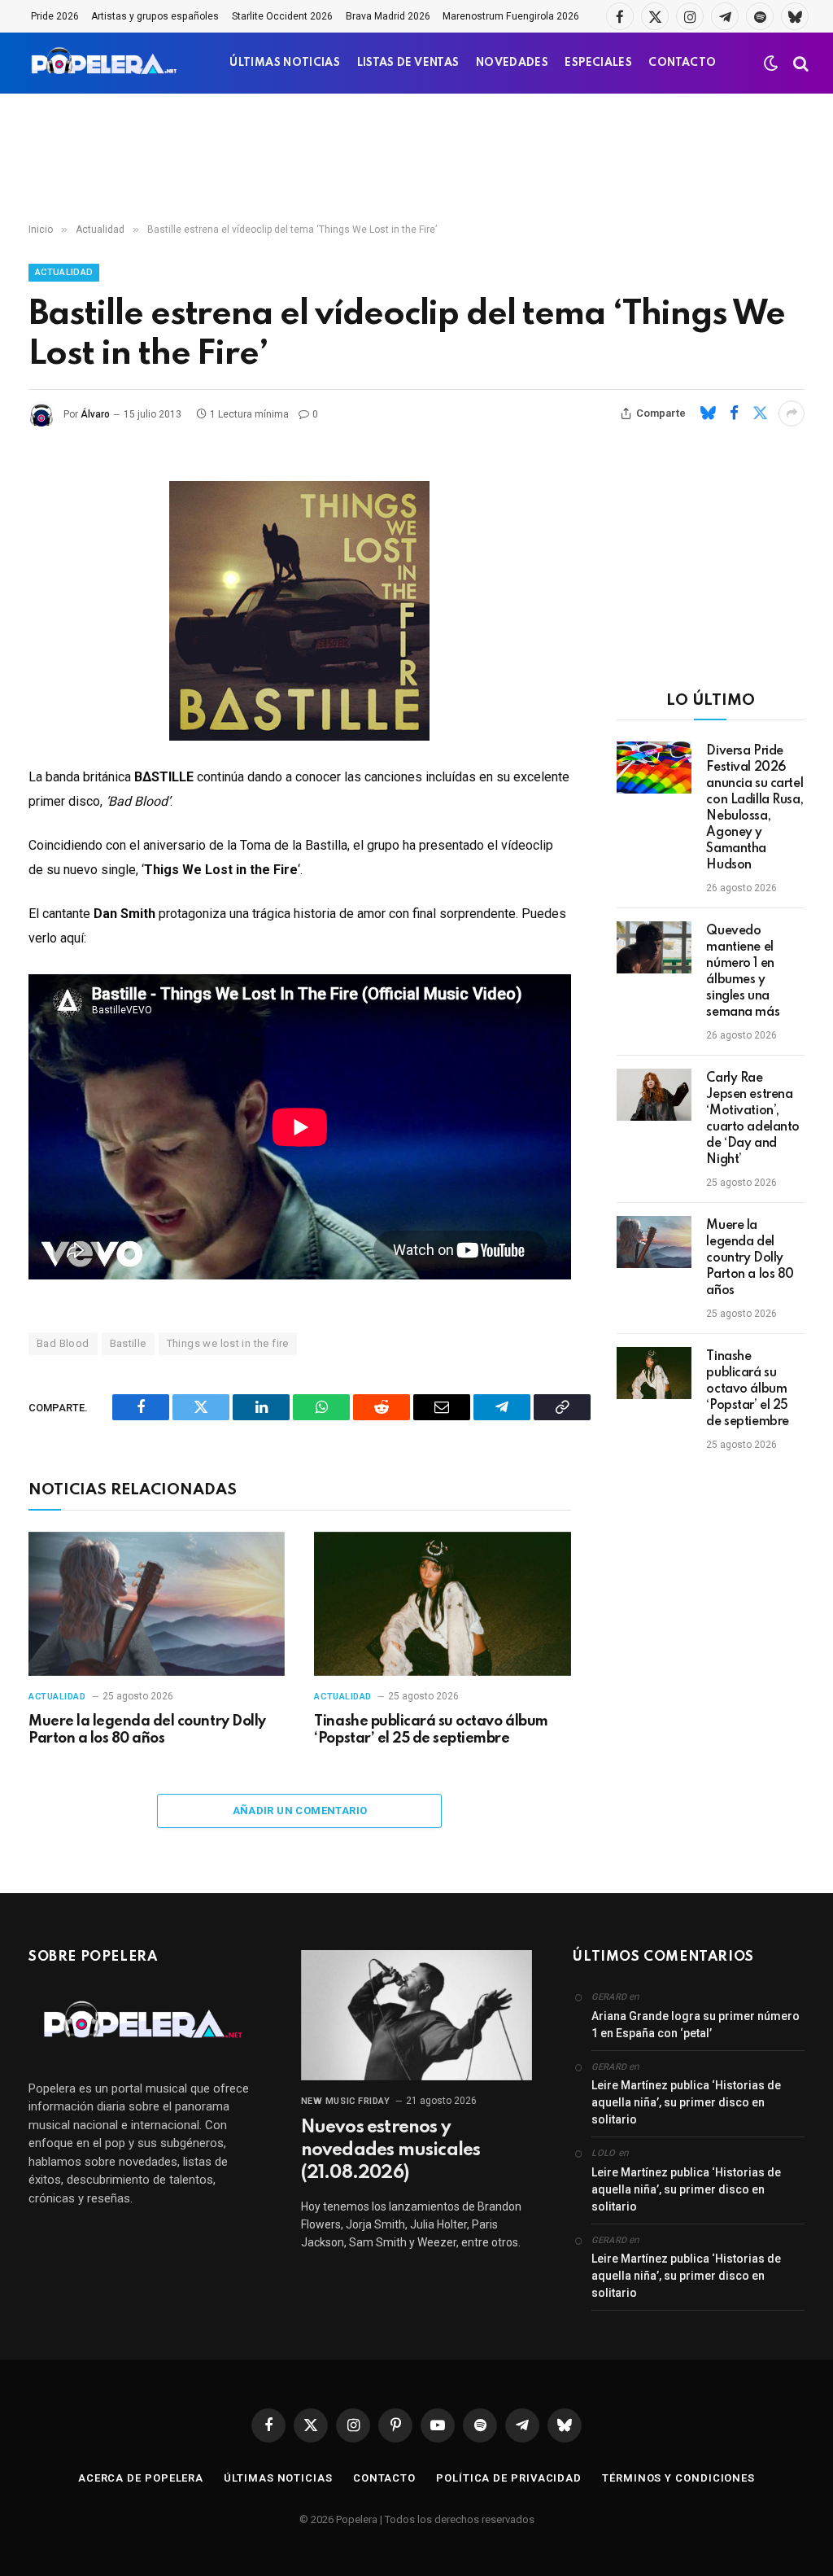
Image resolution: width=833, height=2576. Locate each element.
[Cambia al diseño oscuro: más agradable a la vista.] (771, 63)
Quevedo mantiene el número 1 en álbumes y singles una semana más (743, 972)
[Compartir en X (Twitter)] (760, 413)
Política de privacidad (509, 2478)
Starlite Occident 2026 (282, 16)
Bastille (128, 1343)
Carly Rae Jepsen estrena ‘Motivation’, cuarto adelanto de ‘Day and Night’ (753, 1119)
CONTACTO (682, 63)
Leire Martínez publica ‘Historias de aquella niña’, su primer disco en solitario (686, 2102)
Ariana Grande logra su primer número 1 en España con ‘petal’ (696, 2025)
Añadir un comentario (300, 1811)
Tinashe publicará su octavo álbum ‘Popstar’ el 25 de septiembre (431, 1730)
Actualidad (64, 272)
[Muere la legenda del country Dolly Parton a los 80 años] (157, 1604)
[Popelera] (105, 63)
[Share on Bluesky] (708, 413)
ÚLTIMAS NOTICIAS (285, 63)
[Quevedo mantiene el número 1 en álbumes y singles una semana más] (654, 947)
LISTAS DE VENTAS (408, 63)
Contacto (384, 2478)
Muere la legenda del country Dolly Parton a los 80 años (147, 1730)
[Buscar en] (799, 63)
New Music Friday (346, 2101)
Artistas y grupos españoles (155, 16)
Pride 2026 (55, 16)
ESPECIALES (598, 63)
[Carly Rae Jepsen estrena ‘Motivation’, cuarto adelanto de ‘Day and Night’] (654, 1095)
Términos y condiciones (678, 2478)
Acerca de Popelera (141, 2478)
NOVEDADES (512, 63)
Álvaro (95, 414)
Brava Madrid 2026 (388, 16)
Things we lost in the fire (228, 1343)
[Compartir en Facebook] (734, 413)
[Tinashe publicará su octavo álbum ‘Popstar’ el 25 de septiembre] (442, 1604)
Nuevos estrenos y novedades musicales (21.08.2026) (391, 2150)
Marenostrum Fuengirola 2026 (511, 16)
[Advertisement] (416, 159)
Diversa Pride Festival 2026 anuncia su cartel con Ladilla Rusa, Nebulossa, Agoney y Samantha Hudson (754, 808)
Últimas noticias (278, 2478)
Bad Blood (63, 1343)
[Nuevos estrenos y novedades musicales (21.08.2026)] (417, 2015)
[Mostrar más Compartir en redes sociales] (792, 413)
